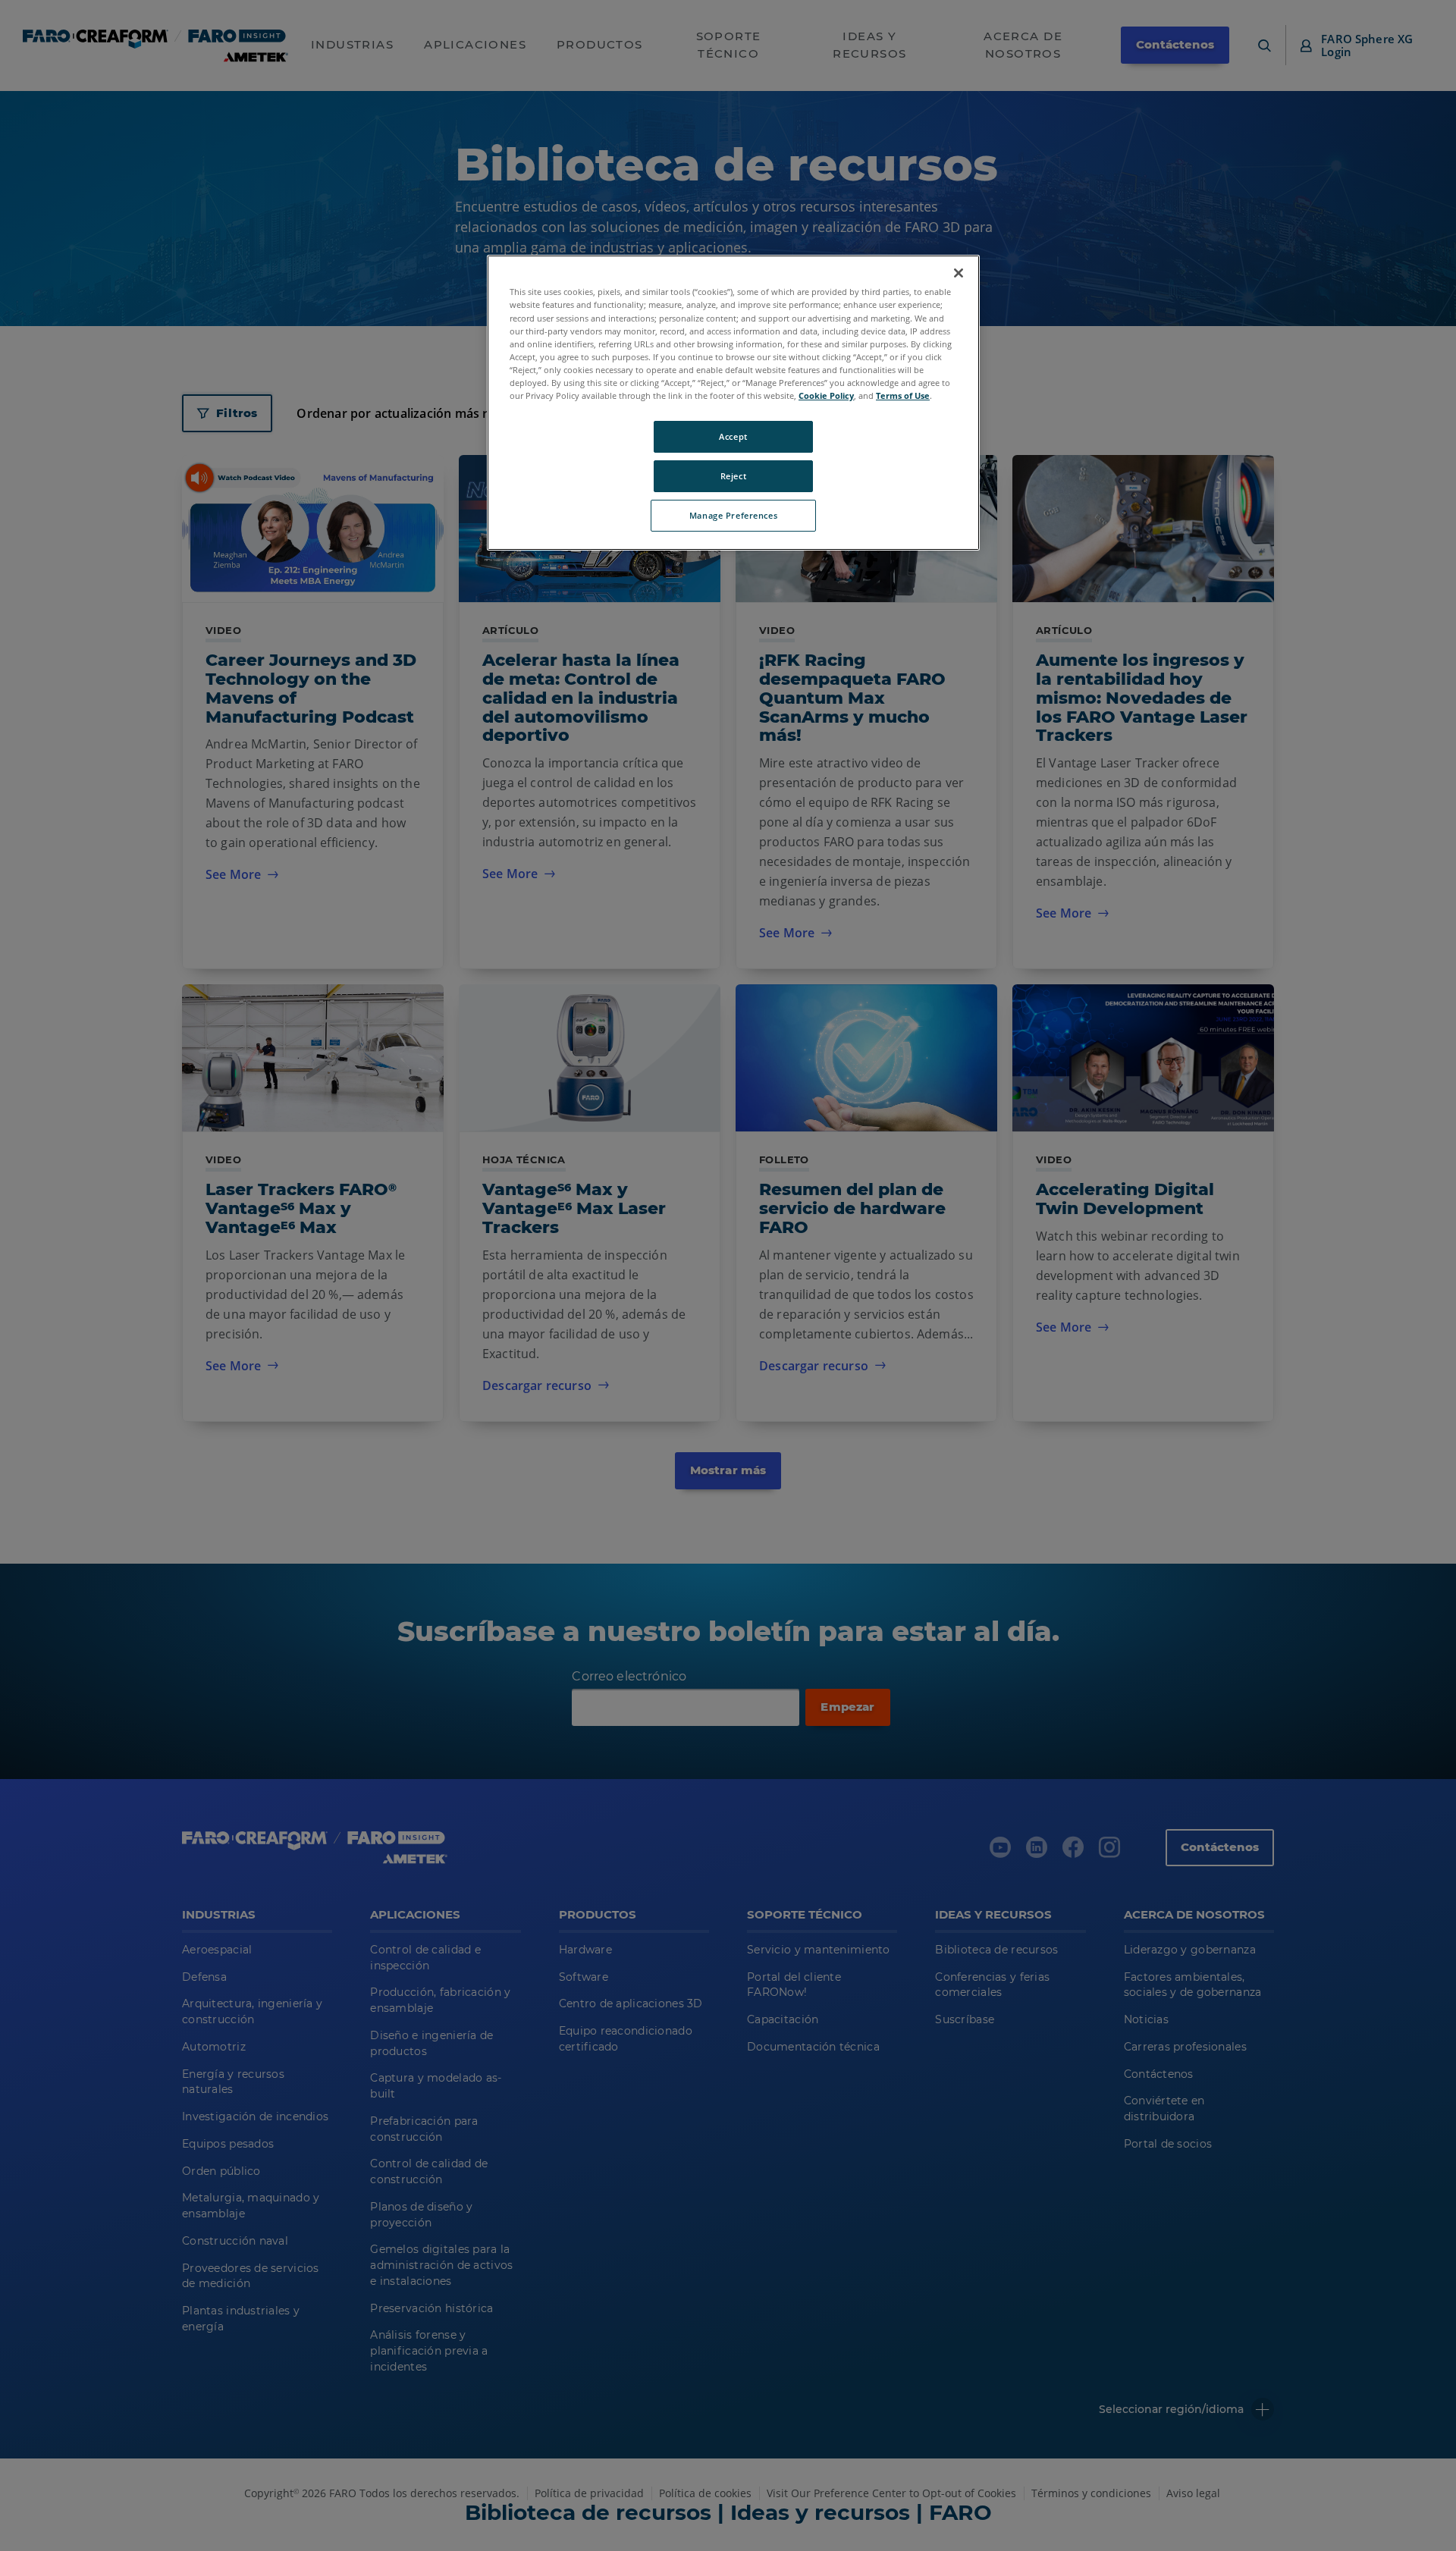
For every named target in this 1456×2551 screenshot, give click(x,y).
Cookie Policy (826, 395)
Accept (733, 436)
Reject (733, 476)
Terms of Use (903, 395)
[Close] (959, 273)
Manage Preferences (733, 515)
